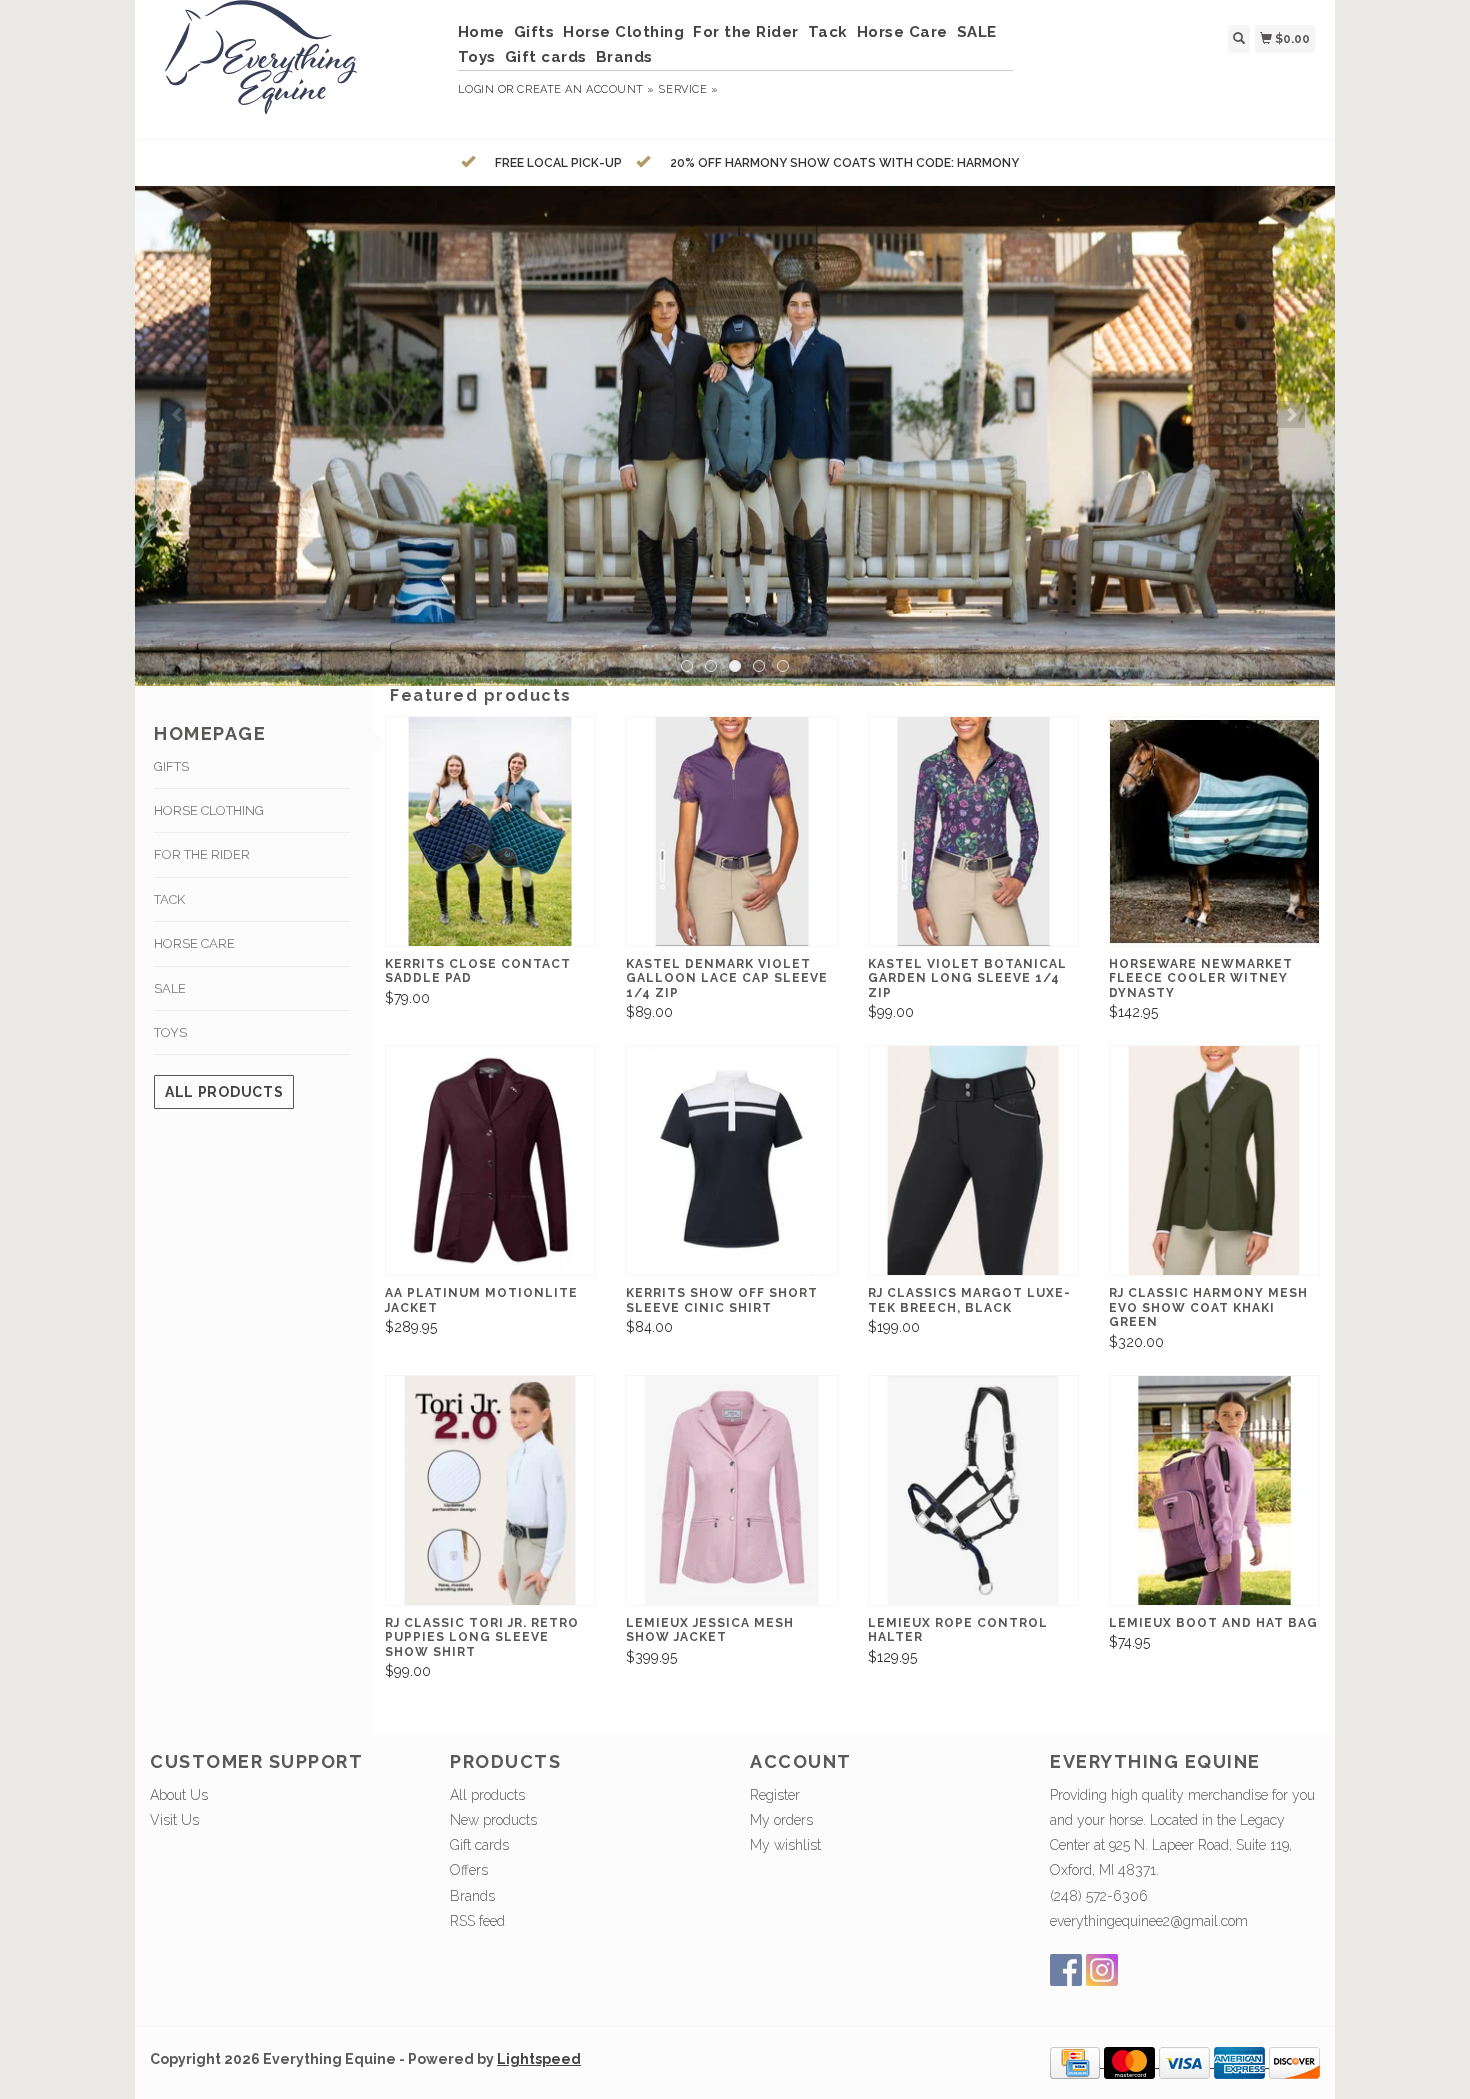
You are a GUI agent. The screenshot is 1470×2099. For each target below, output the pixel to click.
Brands (624, 57)
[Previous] (178, 414)
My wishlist (785, 1845)
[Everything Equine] (296, 67)
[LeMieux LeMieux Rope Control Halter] (973, 1490)
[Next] (1291, 414)
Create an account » (585, 89)
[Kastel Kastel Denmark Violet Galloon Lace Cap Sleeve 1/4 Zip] (731, 831)
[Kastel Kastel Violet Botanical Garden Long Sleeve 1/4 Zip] (973, 831)
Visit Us (174, 1820)
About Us (179, 1795)
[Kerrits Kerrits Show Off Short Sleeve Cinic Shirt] (731, 1160)
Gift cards (546, 57)
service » (688, 89)
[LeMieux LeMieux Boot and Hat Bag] (1214, 1490)
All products (224, 1092)
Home (481, 32)
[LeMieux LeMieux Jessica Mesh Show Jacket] (731, 1490)
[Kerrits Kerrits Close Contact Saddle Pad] (490, 831)
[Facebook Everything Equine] (1066, 1970)
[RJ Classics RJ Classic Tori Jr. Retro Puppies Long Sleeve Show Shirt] (490, 1490)
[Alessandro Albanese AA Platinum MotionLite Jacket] (490, 1160)
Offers (469, 1870)
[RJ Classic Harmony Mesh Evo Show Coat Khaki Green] (1214, 1160)
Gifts (534, 32)
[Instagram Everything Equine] (1102, 1970)
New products (493, 1820)
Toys (477, 57)
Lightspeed (539, 2059)
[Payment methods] (1077, 2062)
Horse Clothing (623, 32)
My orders (781, 1820)
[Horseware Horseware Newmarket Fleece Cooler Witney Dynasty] (1214, 831)
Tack (828, 32)
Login (476, 89)
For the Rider (746, 32)
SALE (977, 32)
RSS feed (477, 1921)
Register (775, 1795)
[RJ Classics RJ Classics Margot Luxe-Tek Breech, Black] (973, 1160)
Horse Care (902, 32)
